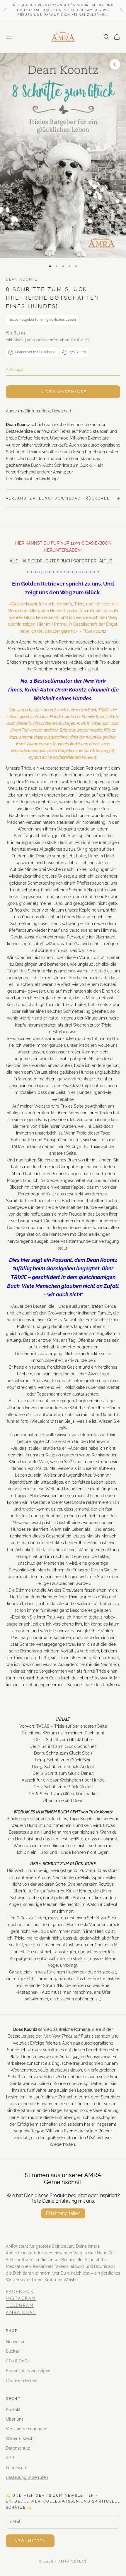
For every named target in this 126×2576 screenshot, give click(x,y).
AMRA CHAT (21, 2312)
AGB (10, 2458)
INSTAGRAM (21, 2298)
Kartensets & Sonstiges (28, 2371)
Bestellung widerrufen (27, 2477)
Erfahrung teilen (63, 2213)
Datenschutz (18, 2448)
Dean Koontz (22, 279)
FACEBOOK (20, 2292)
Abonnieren (30, 2541)
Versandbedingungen (27, 2429)
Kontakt (13, 2409)
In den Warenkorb (63, 392)
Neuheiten (16, 2342)
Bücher (13, 2351)
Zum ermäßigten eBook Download (39, 411)
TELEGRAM (20, 2305)
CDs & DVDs (18, 2361)
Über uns (15, 2419)
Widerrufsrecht (20, 2438)
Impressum (17, 2468)
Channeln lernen (22, 2381)
